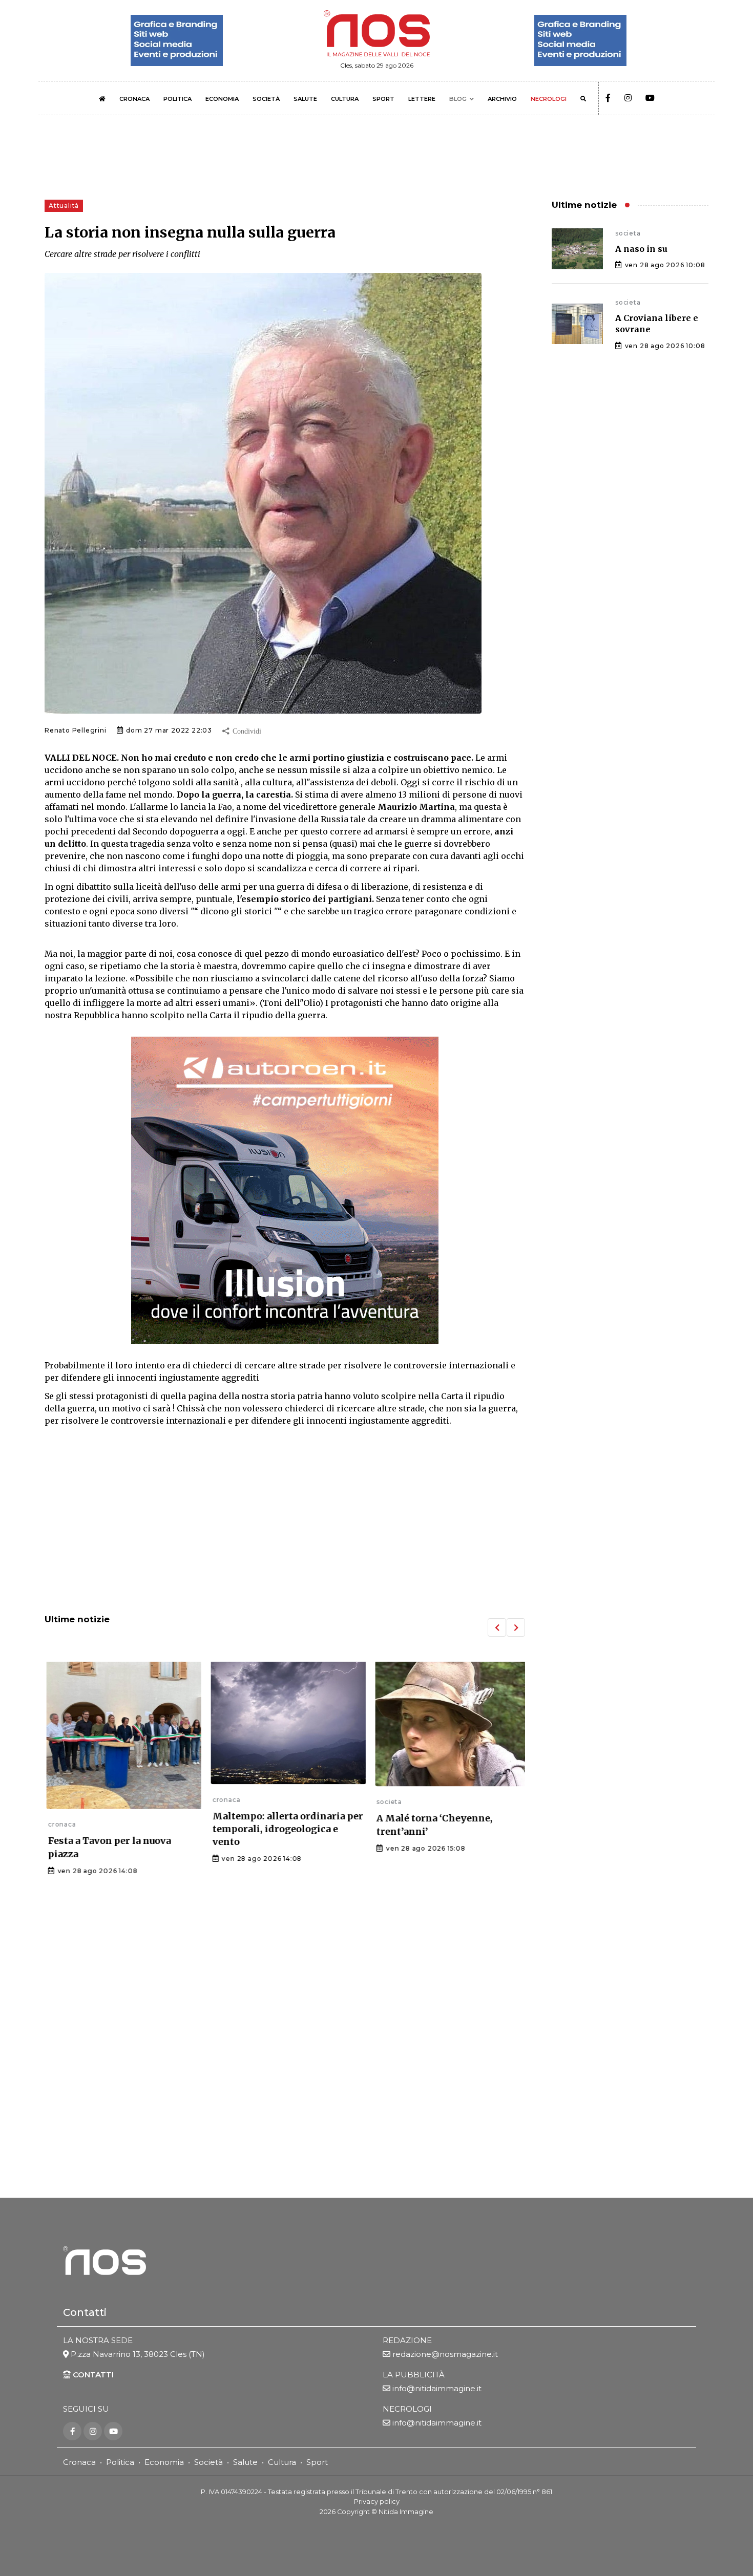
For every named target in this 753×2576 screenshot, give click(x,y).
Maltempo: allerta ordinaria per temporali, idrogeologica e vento (284, 1829)
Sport (317, 2462)
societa (386, 1802)
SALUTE (305, 99)
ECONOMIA (222, 99)
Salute (245, 2462)
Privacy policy (377, 2502)
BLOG (458, 99)
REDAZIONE (407, 2340)
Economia (164, 2462)
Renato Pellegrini (76, 730)
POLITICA (177, 99)
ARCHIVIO (502, 99)
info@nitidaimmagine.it (437, 2388)
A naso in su (641, 249)
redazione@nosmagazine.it (445, 2354)
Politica (120, 2462)
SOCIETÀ (266, 99)
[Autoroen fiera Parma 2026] (285, 1190)
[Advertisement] (285, 1521)
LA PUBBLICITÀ (414, 2375)
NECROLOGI (549, 99)
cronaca (59, 1824)
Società (208, 2462)
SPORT (383, 99)
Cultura (282, 2462)
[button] (497, 1627)
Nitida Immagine (406, 2511)
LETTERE (422, 99)
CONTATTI (92, 2375)
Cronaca (79, 2462)
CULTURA (345, 99)
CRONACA (134, 99)
